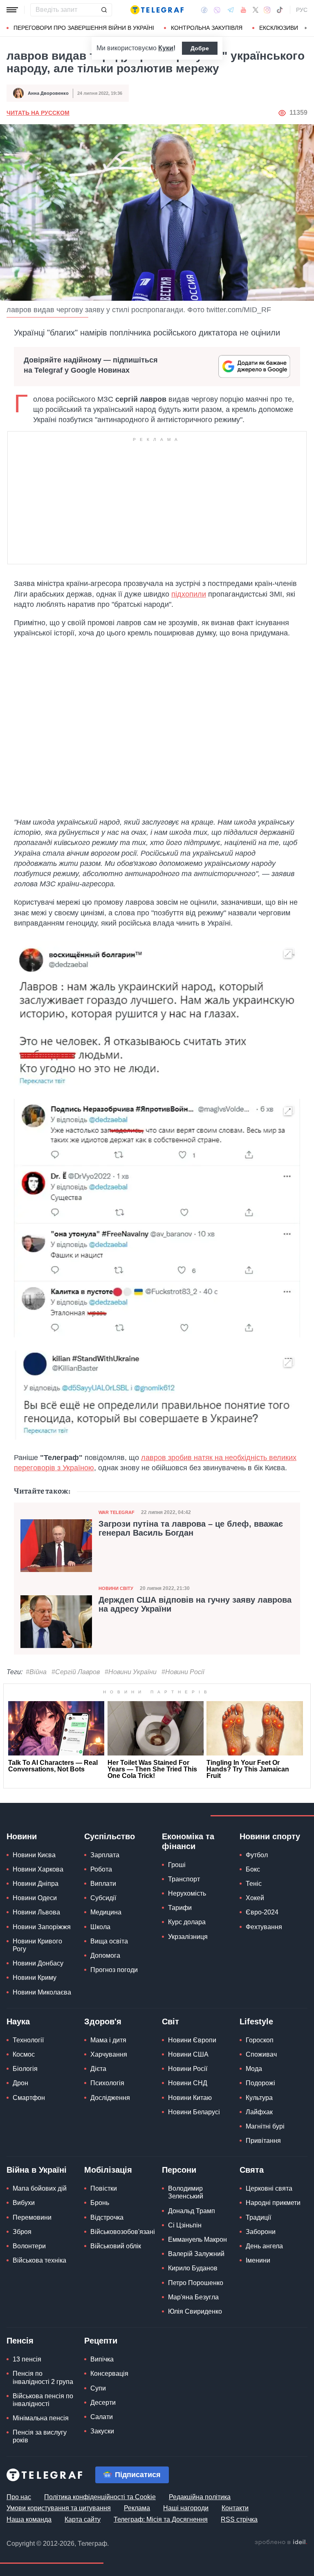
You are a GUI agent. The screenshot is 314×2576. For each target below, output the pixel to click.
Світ (170, 2021)
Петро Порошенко (196, 2283)
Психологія (107, 2083)
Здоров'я (103, 2021)
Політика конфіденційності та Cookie (100, 2497)
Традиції (258, 2217)
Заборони (261, 2232)
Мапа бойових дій (40, 2188)
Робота (101, 1869)
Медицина (106, 1912)
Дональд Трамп (192, 2211)
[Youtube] (243, 10)
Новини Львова (36, 1912)
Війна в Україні (37, 2170)
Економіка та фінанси (188, 1841)
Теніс (254, 1884)
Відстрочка (107, 2217)
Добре (200, 48)
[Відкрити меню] (12, 10)
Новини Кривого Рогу (37, 1945)
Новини (22, 1836)
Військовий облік (116, 2246)
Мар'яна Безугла (193, 2297)
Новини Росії (188, 2069)
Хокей (255, 1898)
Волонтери (29, 2246)
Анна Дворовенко (48, 93)
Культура (259, 2098)
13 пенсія (27, 2359)
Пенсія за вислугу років (40, 2436)
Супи (98, 2388)
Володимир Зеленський (186, 2192)
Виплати (103, 1884)
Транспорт (184, 1879)
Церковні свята (269, 2188)
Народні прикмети (273, 2203)
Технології (28, 2040)
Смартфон (29, 2098)
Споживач (261, 2054)
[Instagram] (267, 10)
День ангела (264, 2246)
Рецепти (101, 2341)
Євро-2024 (262, 1912)
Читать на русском (38, 113)
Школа (100, 1927)
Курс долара (187, 1922)
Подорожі (260, 2083)
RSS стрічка (239, 2519)
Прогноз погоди (114, 1970)
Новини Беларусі (194, 2112)
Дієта (98, 2069)
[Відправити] (104, 10)
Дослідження (110, 2098)
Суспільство (110, 1836)
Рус (302, 10)
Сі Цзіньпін (185, 2225)
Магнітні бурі (265, 2126)
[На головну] (157, 10)
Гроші (177, 1865)
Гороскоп (260, 2040)
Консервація (109, 2374)
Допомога (105, 1955)
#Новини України (131, 1672)
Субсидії (103, 1898)
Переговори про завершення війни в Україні (84, 28)
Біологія (25, 2069)
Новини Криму (35, 1978)
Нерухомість (187, 1893)
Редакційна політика (200, 2497)
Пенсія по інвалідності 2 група (43, 2377)
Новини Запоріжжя (42, 1927)
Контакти (235, 2508)
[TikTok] (280, 10)
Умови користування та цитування (59, 2508)
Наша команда (29, 2519)
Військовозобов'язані (123, 2232)
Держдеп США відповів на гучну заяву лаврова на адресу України (195, 1604)
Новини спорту (270, 1836)
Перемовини (32, 2217)
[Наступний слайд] (306, 28)
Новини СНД (188, 2083)
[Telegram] (231, 10)
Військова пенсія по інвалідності (43, 2400)
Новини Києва (34, 1855)
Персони (179, 2170)
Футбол (257, 1855)
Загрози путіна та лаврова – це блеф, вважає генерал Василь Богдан (191, 1528)
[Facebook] (204, 10)
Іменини (258, 2260)
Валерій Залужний (196, 2254)
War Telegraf (117, 1512)
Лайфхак (259, 2112)
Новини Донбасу (38, 1963)
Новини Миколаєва (42, 1992)
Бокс (253, 1869)
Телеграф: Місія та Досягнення (161, 2519)
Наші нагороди (186, 2508)
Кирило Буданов (193, 2268)
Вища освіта (109, 1941)
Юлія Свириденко (195, 2311)
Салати (102, 2417)
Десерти (103, 2403)
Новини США (188, 2054)
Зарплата (105, 1855)
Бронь (100, 2203)
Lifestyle (256, 2021)
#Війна (36, 1672)
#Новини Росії (183, 1672)
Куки (166, 48)
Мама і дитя (108, 2040)
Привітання (263, 2141)
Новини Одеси (35, 1898)
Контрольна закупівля (207, 28)
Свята (252, 2170)
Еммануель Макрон (197, 2239)
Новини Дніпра (36, 1884)
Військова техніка (39, 2260)
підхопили (189, 594)
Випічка (102, 2359)
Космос (24, 2054)
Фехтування (264, 1927)
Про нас (19, 2497)
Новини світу (116, 1588)
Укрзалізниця (188, 1937)
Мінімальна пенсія (41, 2418)
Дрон (20, 2083)
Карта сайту (83, 2519)
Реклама (137, 2508)
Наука (18, 2021)
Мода (254, 2069)
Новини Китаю (190, 2098)
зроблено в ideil (281, 2542)
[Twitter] (256, 10)
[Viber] (217, 10)
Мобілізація (108, 2170)
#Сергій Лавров (76, 1672)
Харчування (109, 2054)
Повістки (104, 2188)
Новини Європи (192, 2040)
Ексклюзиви (279, 28)
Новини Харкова (38, 1869)
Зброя (22, 2232)
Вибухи (24, 2203)
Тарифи (180, 1908)
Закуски (102, 2431)
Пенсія (20, 2341)
